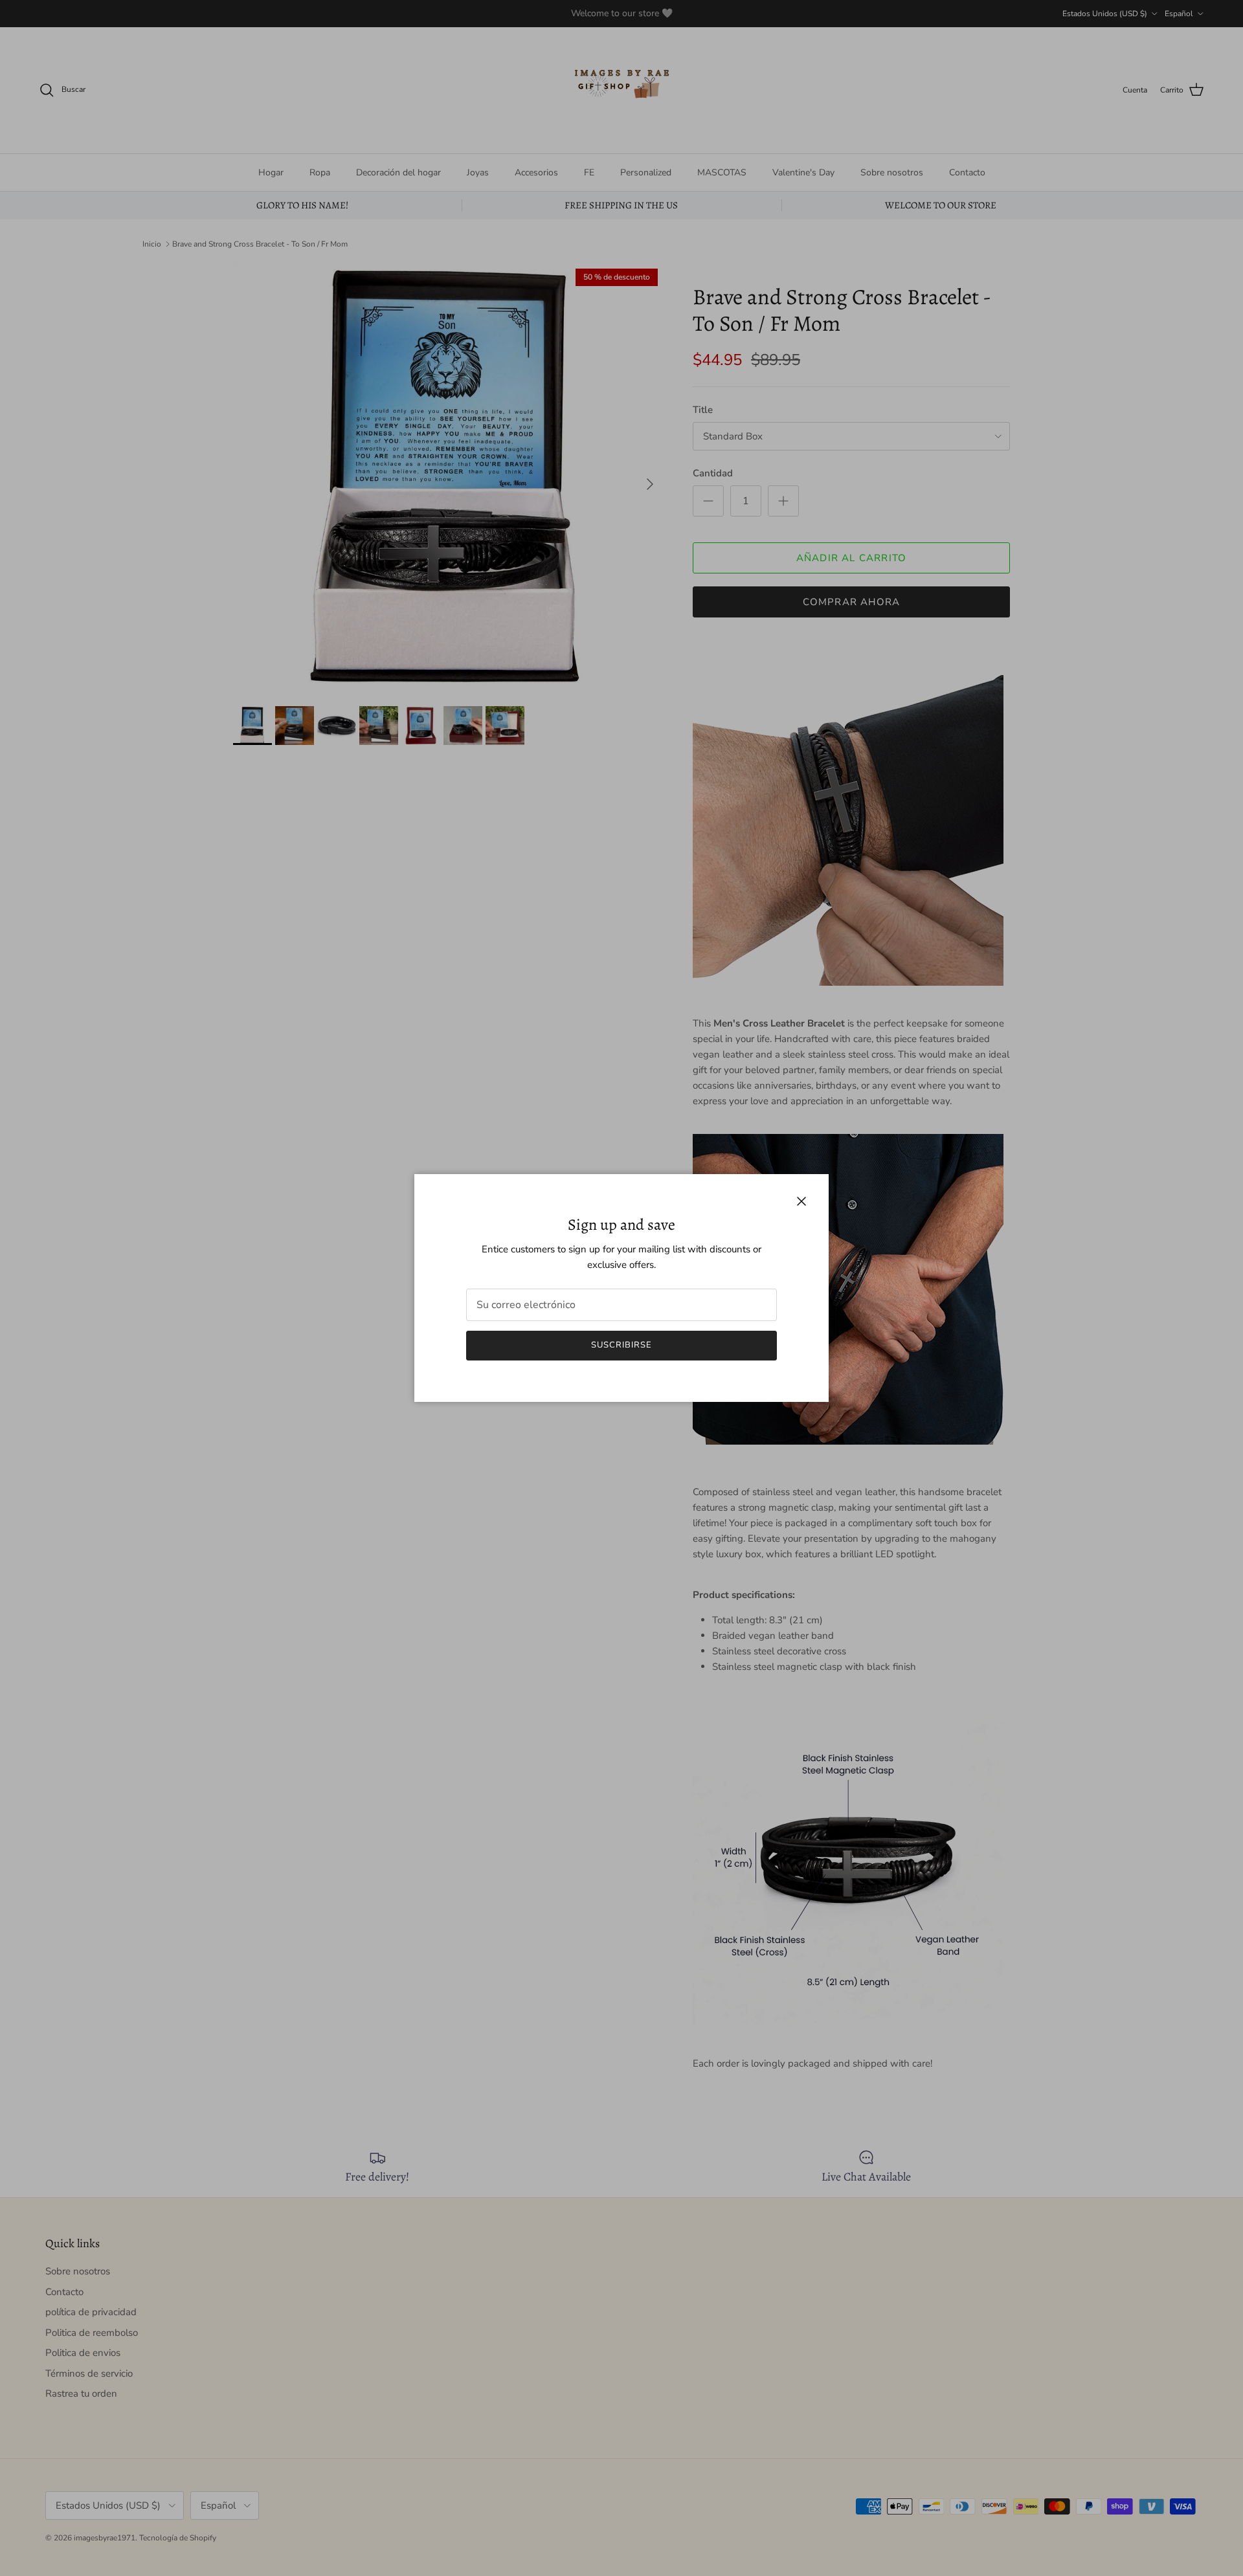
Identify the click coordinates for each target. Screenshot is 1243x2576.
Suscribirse (621, 1345)
